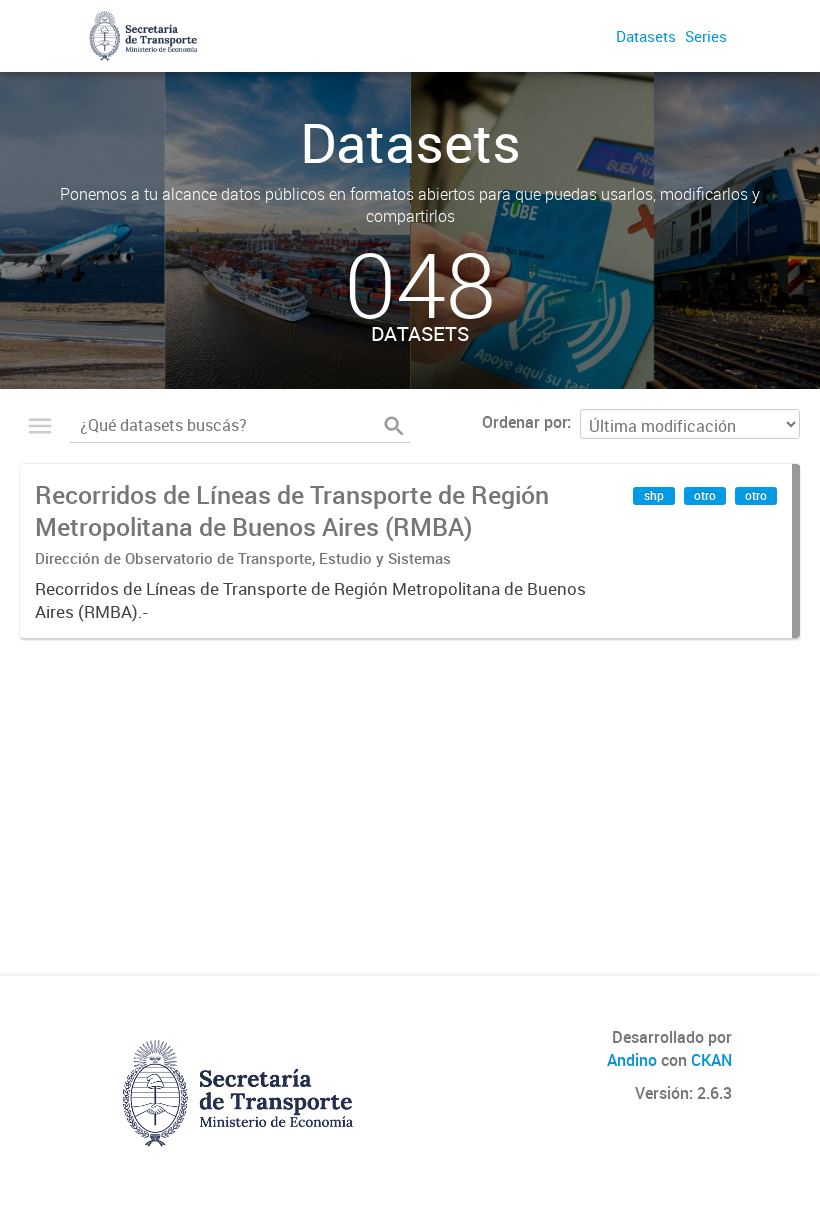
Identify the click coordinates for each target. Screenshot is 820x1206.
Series (706, 36)
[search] (394, 426)
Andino (632, 1060)
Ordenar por (524, 422)
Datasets (646, 36)
